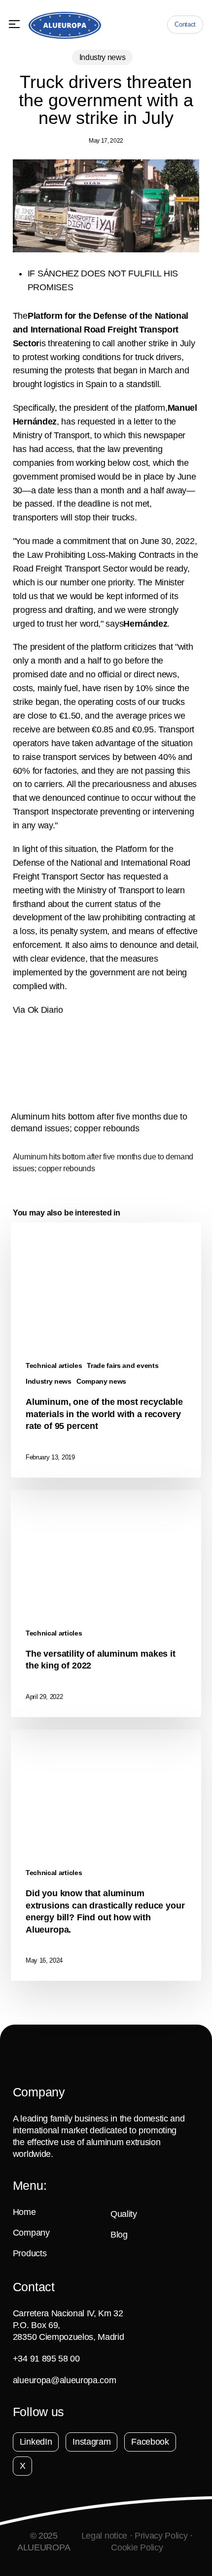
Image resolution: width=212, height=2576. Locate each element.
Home (24, 2212)
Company (31, 2233)
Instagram (91, 2442)
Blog (119, 2235)
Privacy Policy (161, 2536)
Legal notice (104, 2536)
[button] (14, 24)
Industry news (103, 57)
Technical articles (54, 1365)
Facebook (150, 2442)
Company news (101, 1381)
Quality (124, 2214)
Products (30, 2253)
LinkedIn (36, 2442)
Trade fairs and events (123, 1365)
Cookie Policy (137, 2547)
